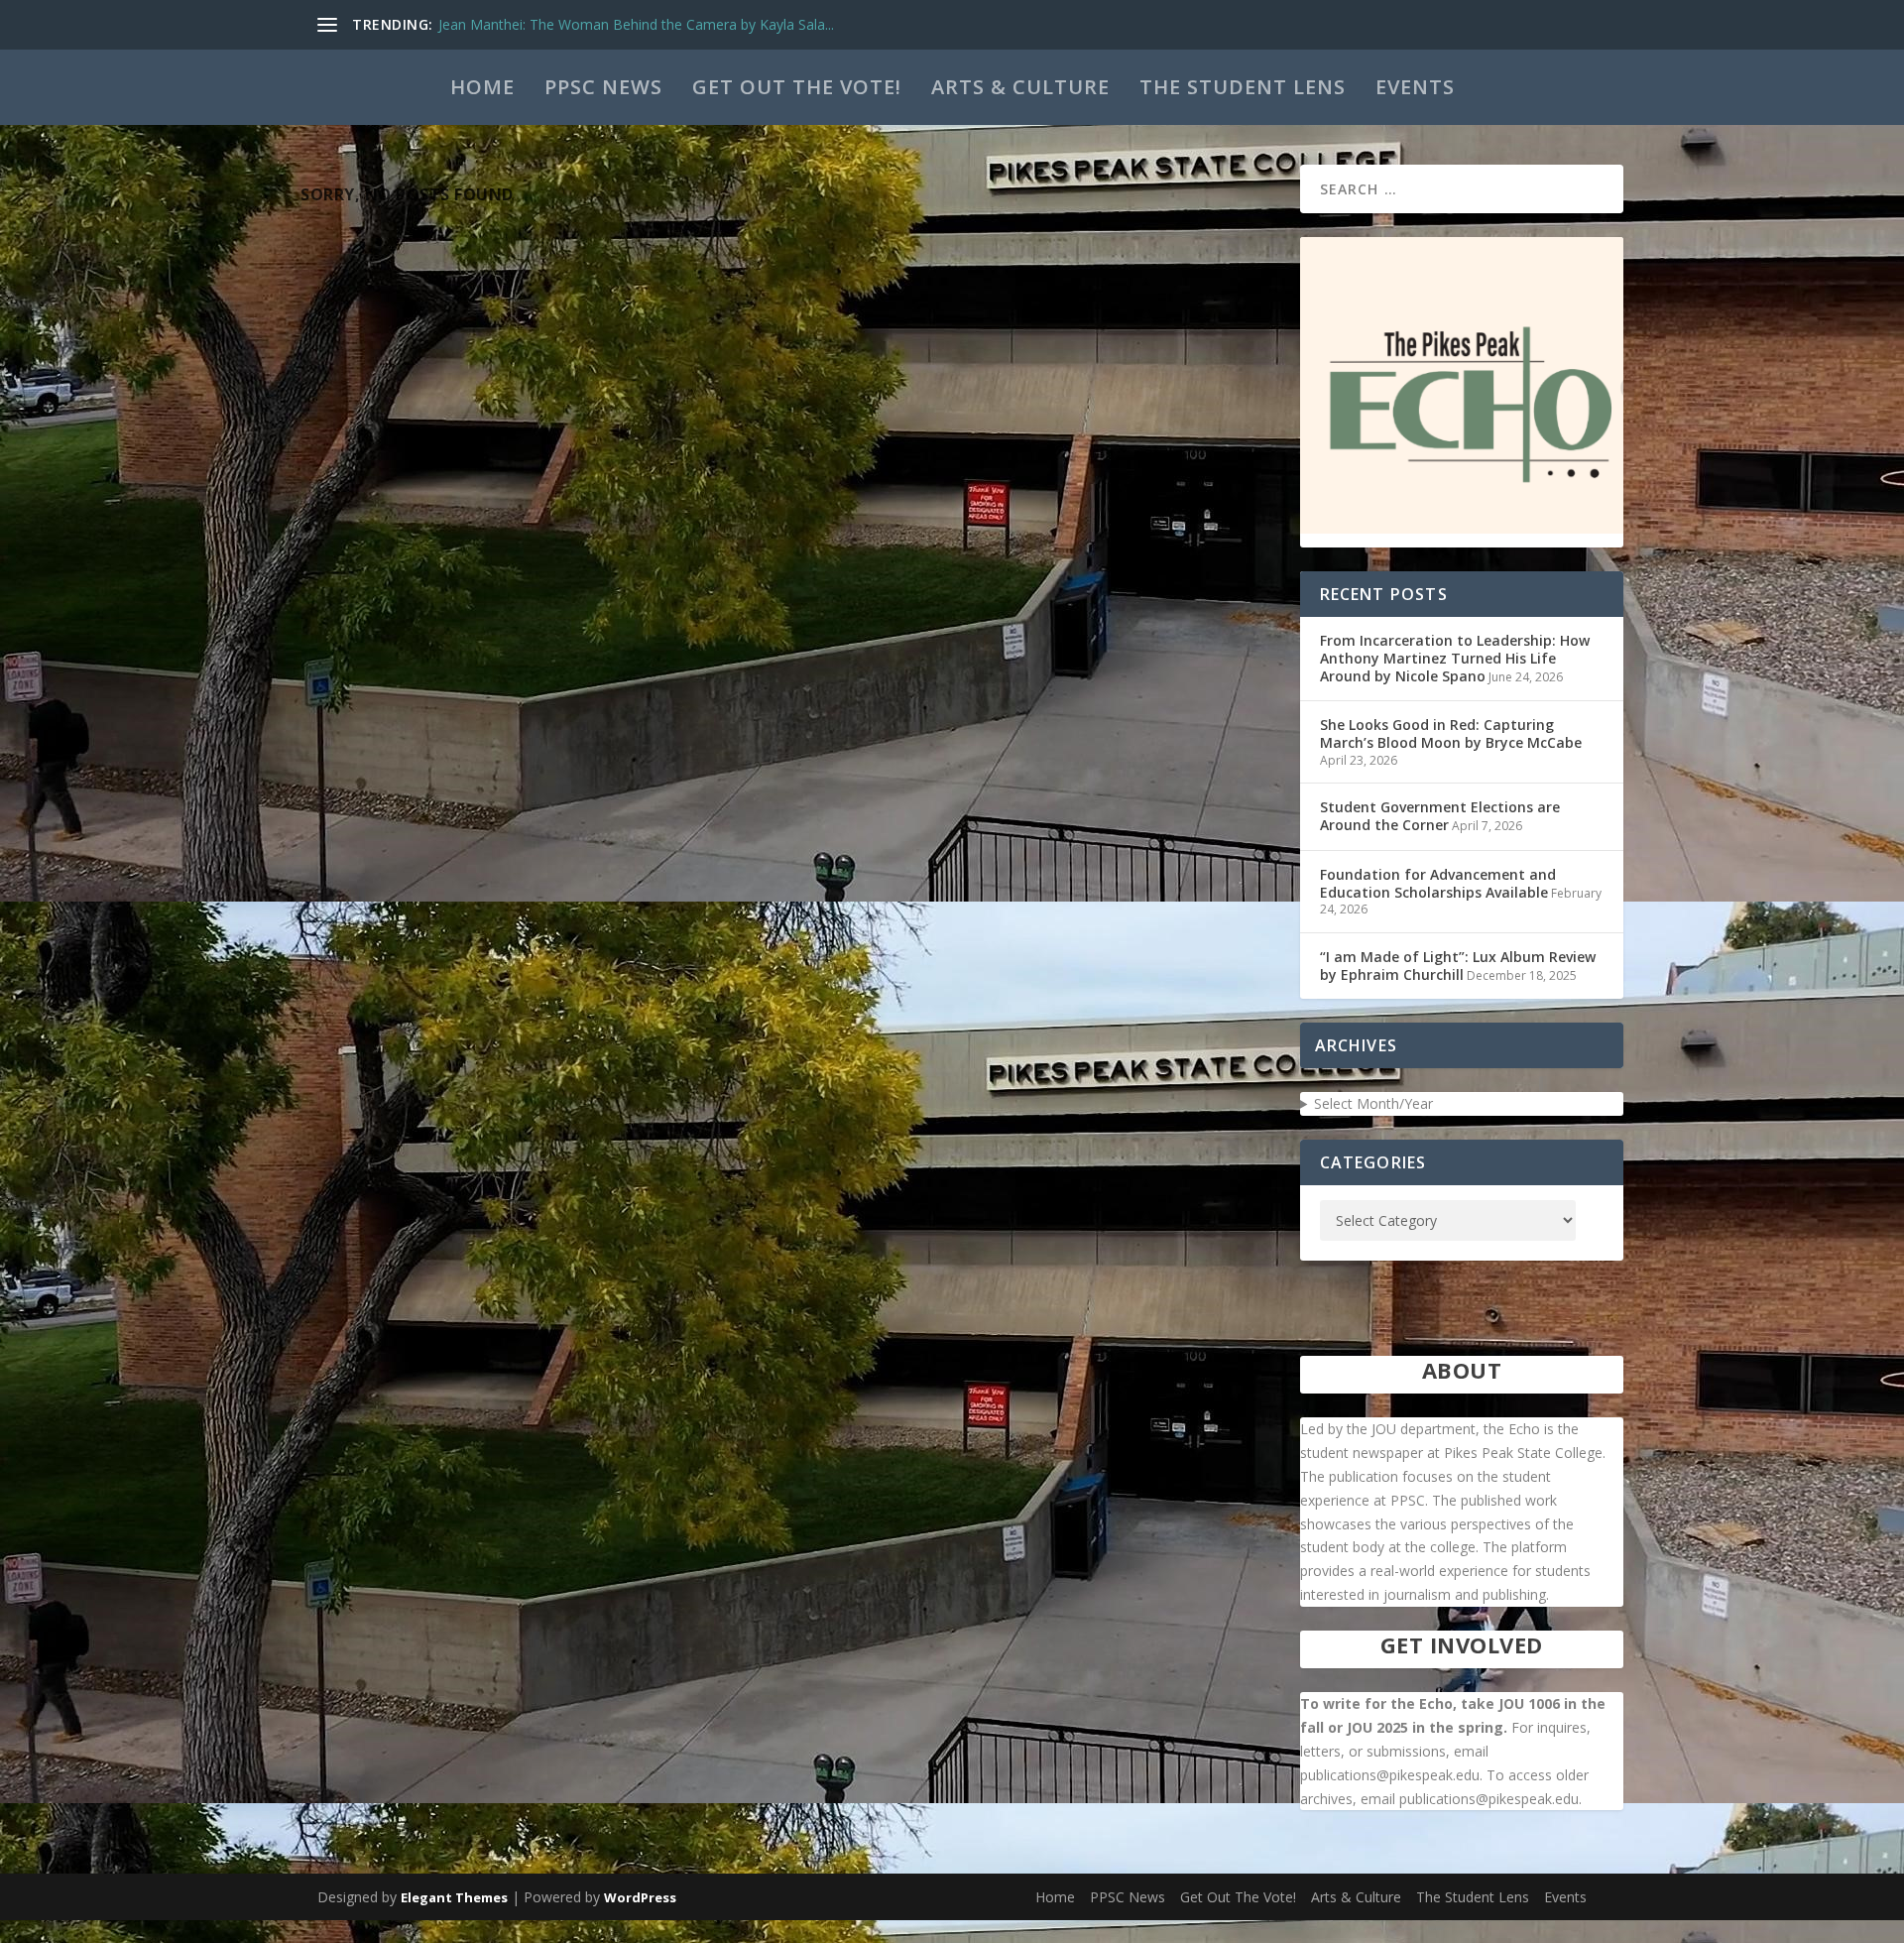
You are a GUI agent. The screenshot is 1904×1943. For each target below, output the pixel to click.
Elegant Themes (454, 1897)
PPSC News (603, 87)
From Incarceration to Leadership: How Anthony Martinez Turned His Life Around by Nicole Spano (1455, 658)
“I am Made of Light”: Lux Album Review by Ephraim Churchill (1458, 966)
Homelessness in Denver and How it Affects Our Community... (637, 24)
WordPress (640, 1897)
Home (482, 87)
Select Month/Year (1373, 1103)
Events (1415, 87)
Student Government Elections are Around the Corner (1440, 816)
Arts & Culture (1020, 87)
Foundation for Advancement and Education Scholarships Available (1438, 883)
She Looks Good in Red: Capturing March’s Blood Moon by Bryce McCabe (1451, 733)
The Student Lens (1243, 87)
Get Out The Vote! (797, 87)
